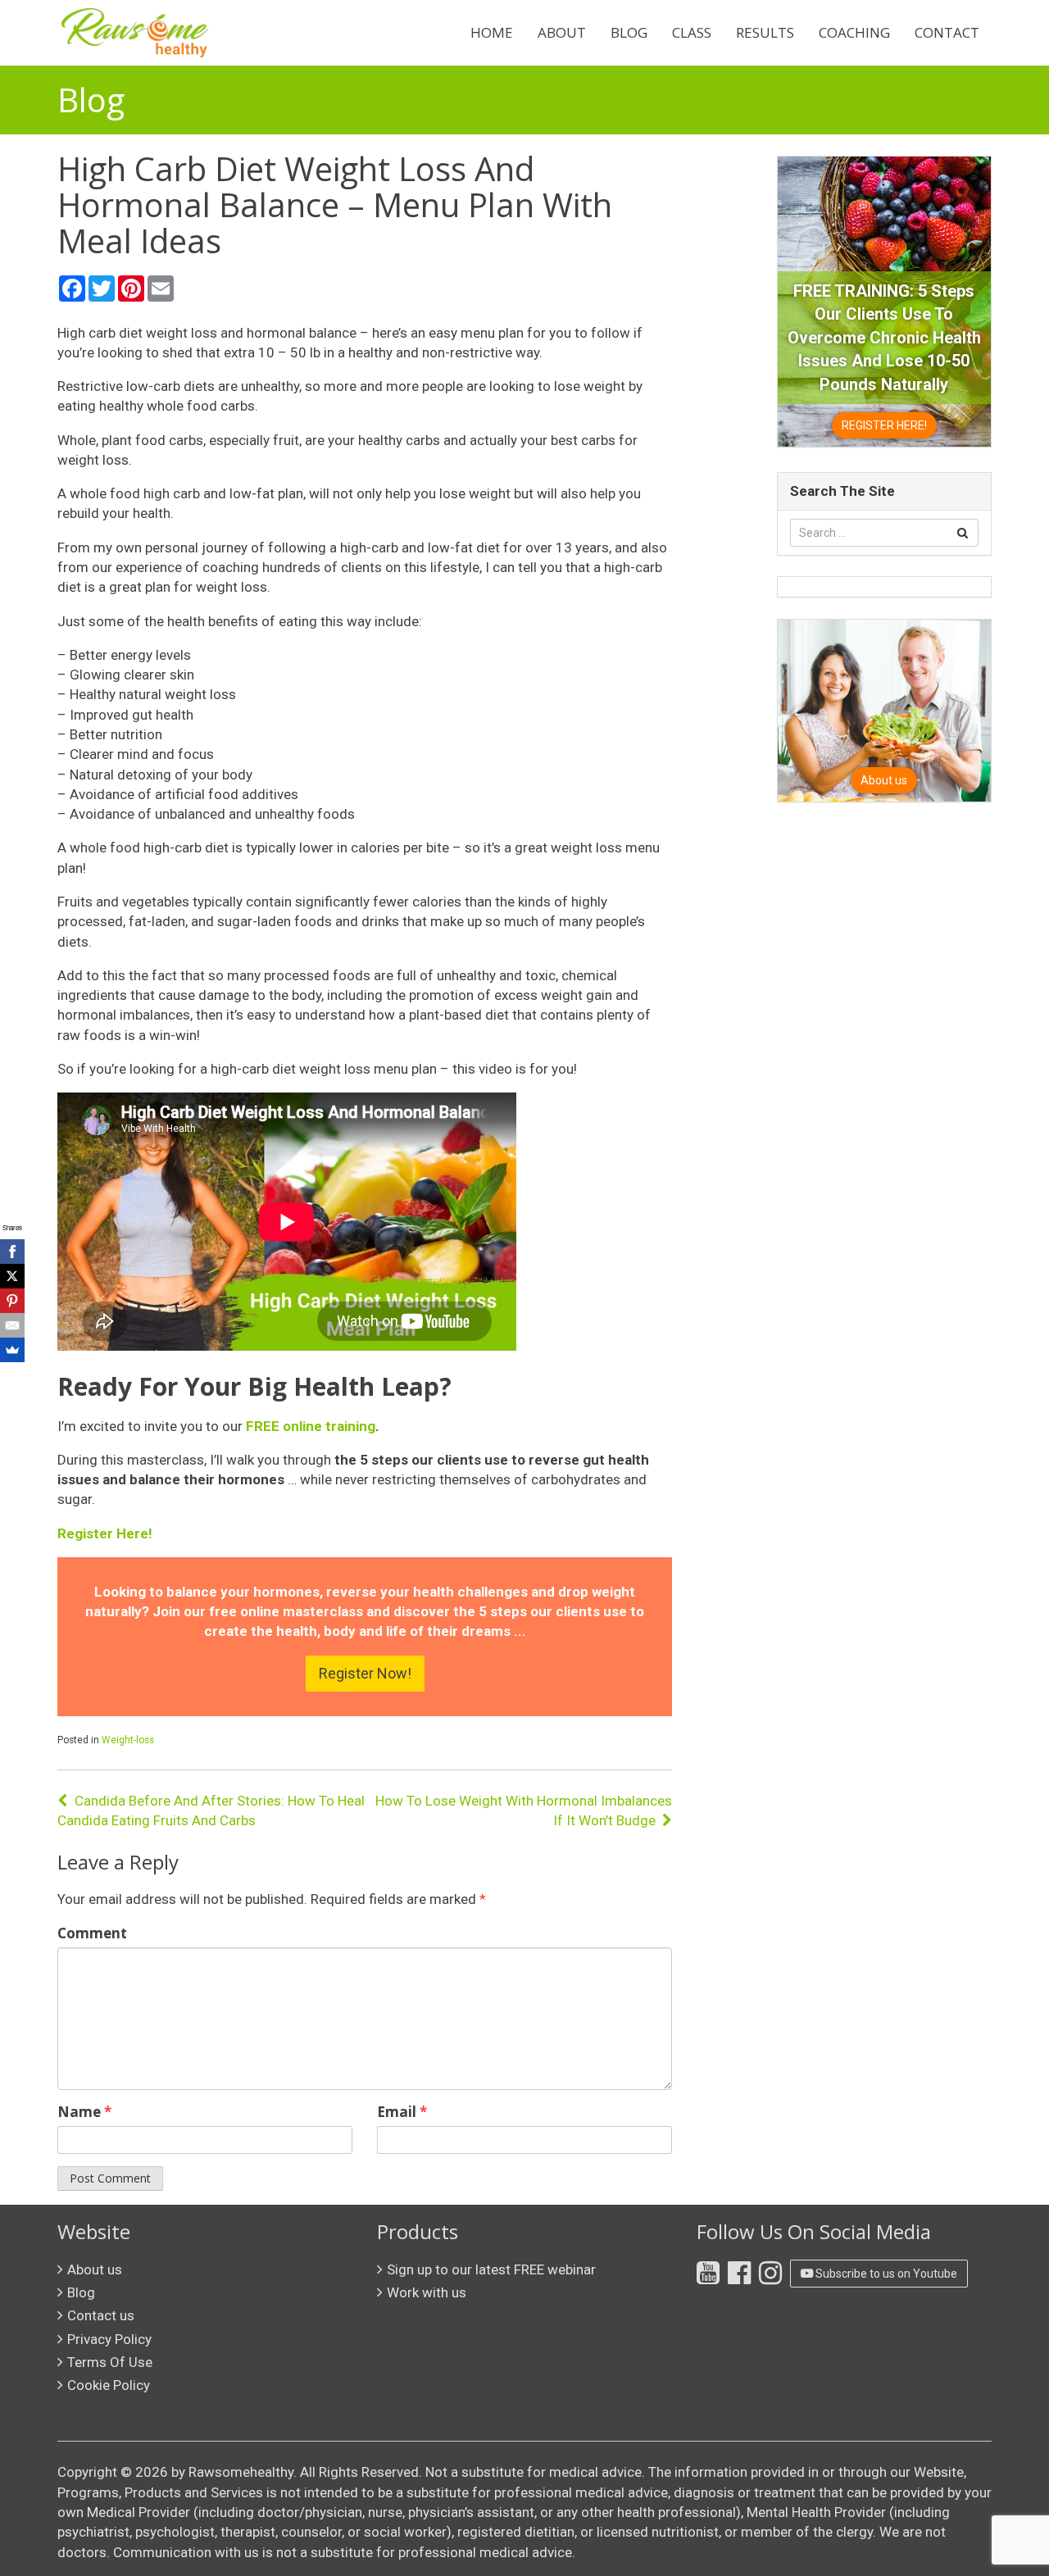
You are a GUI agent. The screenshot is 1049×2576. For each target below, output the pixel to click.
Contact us (101, 2315)
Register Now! (365, 1673)
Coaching (854, 32)
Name (84, 2112)
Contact (947, 32)
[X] (12, 1276)
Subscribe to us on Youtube (885, 2274)
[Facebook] (12, 1252)
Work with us (427, 2292)
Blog (629, 32)
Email (402, 2112)
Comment (92, 1933)
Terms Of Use (110, 2362)
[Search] (963, 533)
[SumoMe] (12, 1350)
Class (692, 32)
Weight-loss (128, 1740)
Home (492, 32)
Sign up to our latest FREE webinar (491, 2269)
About (562, 32)
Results (765, 32)
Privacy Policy (109, 2339)
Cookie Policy (109, 2385)
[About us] (884, 710)
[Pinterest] (12, 1301)
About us (95, 2269)
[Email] (12, 1325)
